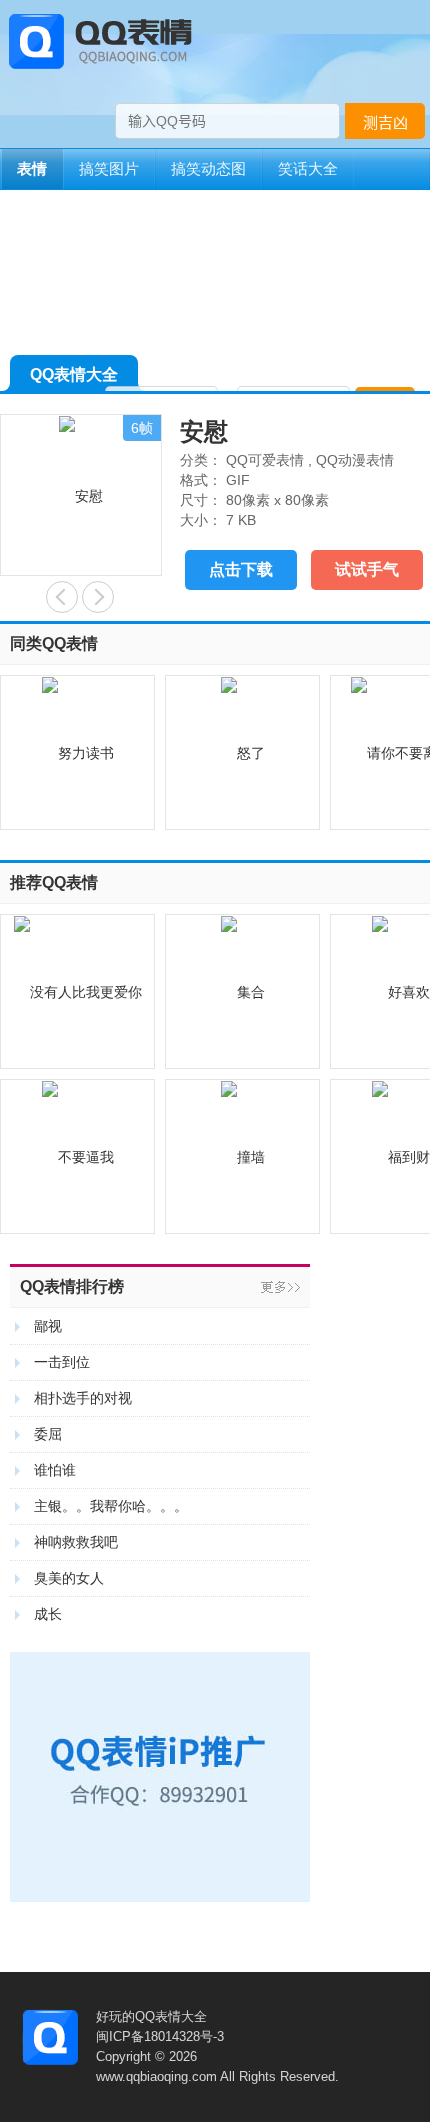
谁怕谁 (55, 1470)
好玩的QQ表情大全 (151, 2016)
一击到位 (62, 1362)
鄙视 (48, 1326)
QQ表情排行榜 (72, 1286)
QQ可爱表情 (265, 460)
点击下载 (241, 569)
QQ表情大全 (74, 374)
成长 (48, 1614)
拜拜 (62, 597)
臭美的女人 (69, 1578)
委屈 (48, 1434)
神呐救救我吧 (76, 1542)
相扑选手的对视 (83, 1398)
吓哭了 (98, 597)
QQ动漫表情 (355, 460)
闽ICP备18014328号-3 (160, 2036)
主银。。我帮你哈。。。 (111, 1506)
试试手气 (367, 569)
